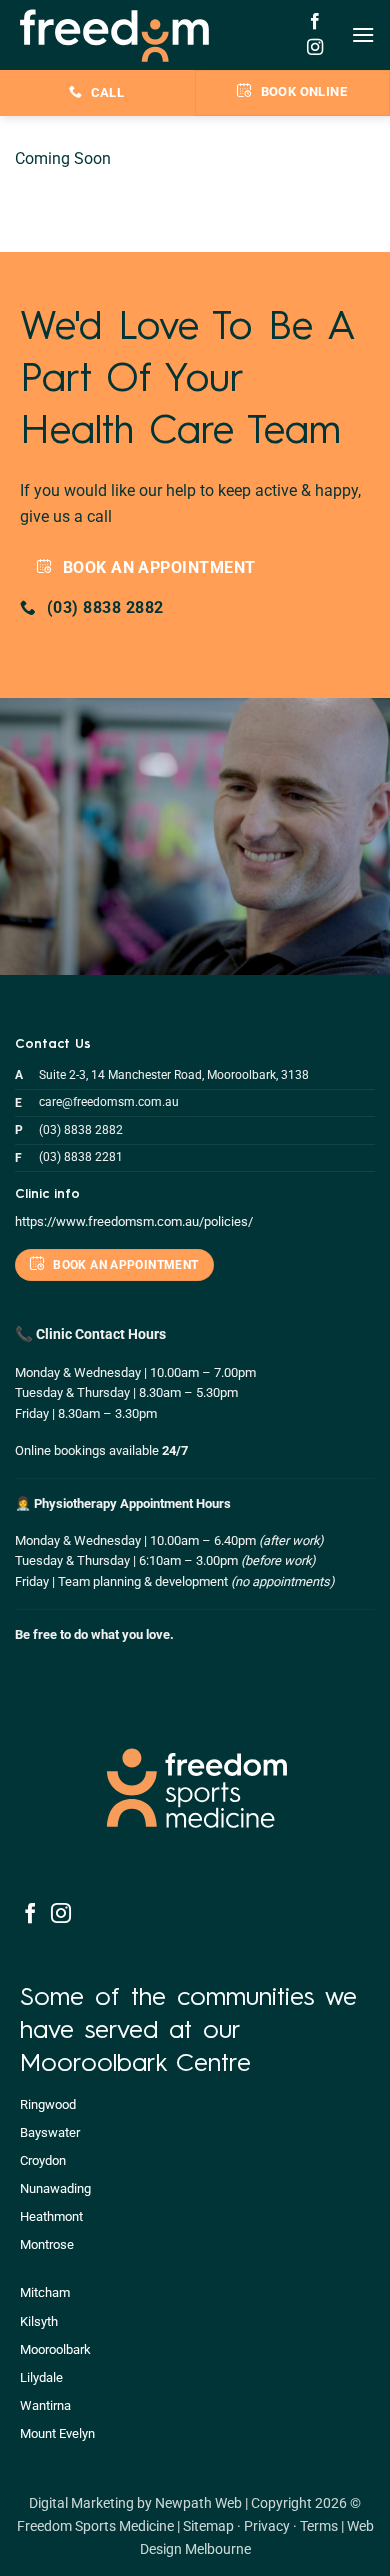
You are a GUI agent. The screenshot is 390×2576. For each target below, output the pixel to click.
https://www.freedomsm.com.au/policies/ (134, 1221)
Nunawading (55, 2188)
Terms (319, 2526)
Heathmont (51, 2216)
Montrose (47, 2244)
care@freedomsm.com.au (109, 1102)
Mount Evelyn (57, 2433)
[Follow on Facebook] (315, 22)
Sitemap (208, 2526)
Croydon (43, 2160)
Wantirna (45, 2405)
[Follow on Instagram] (315, 48)
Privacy (267, 2526)
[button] (363, 34)
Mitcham (45, 2292)
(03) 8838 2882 (81, 1130)
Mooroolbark (55, 2349)
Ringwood (48, 2104)
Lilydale (41, 2377)
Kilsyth (39, 2321)
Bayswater (50, 2132)
